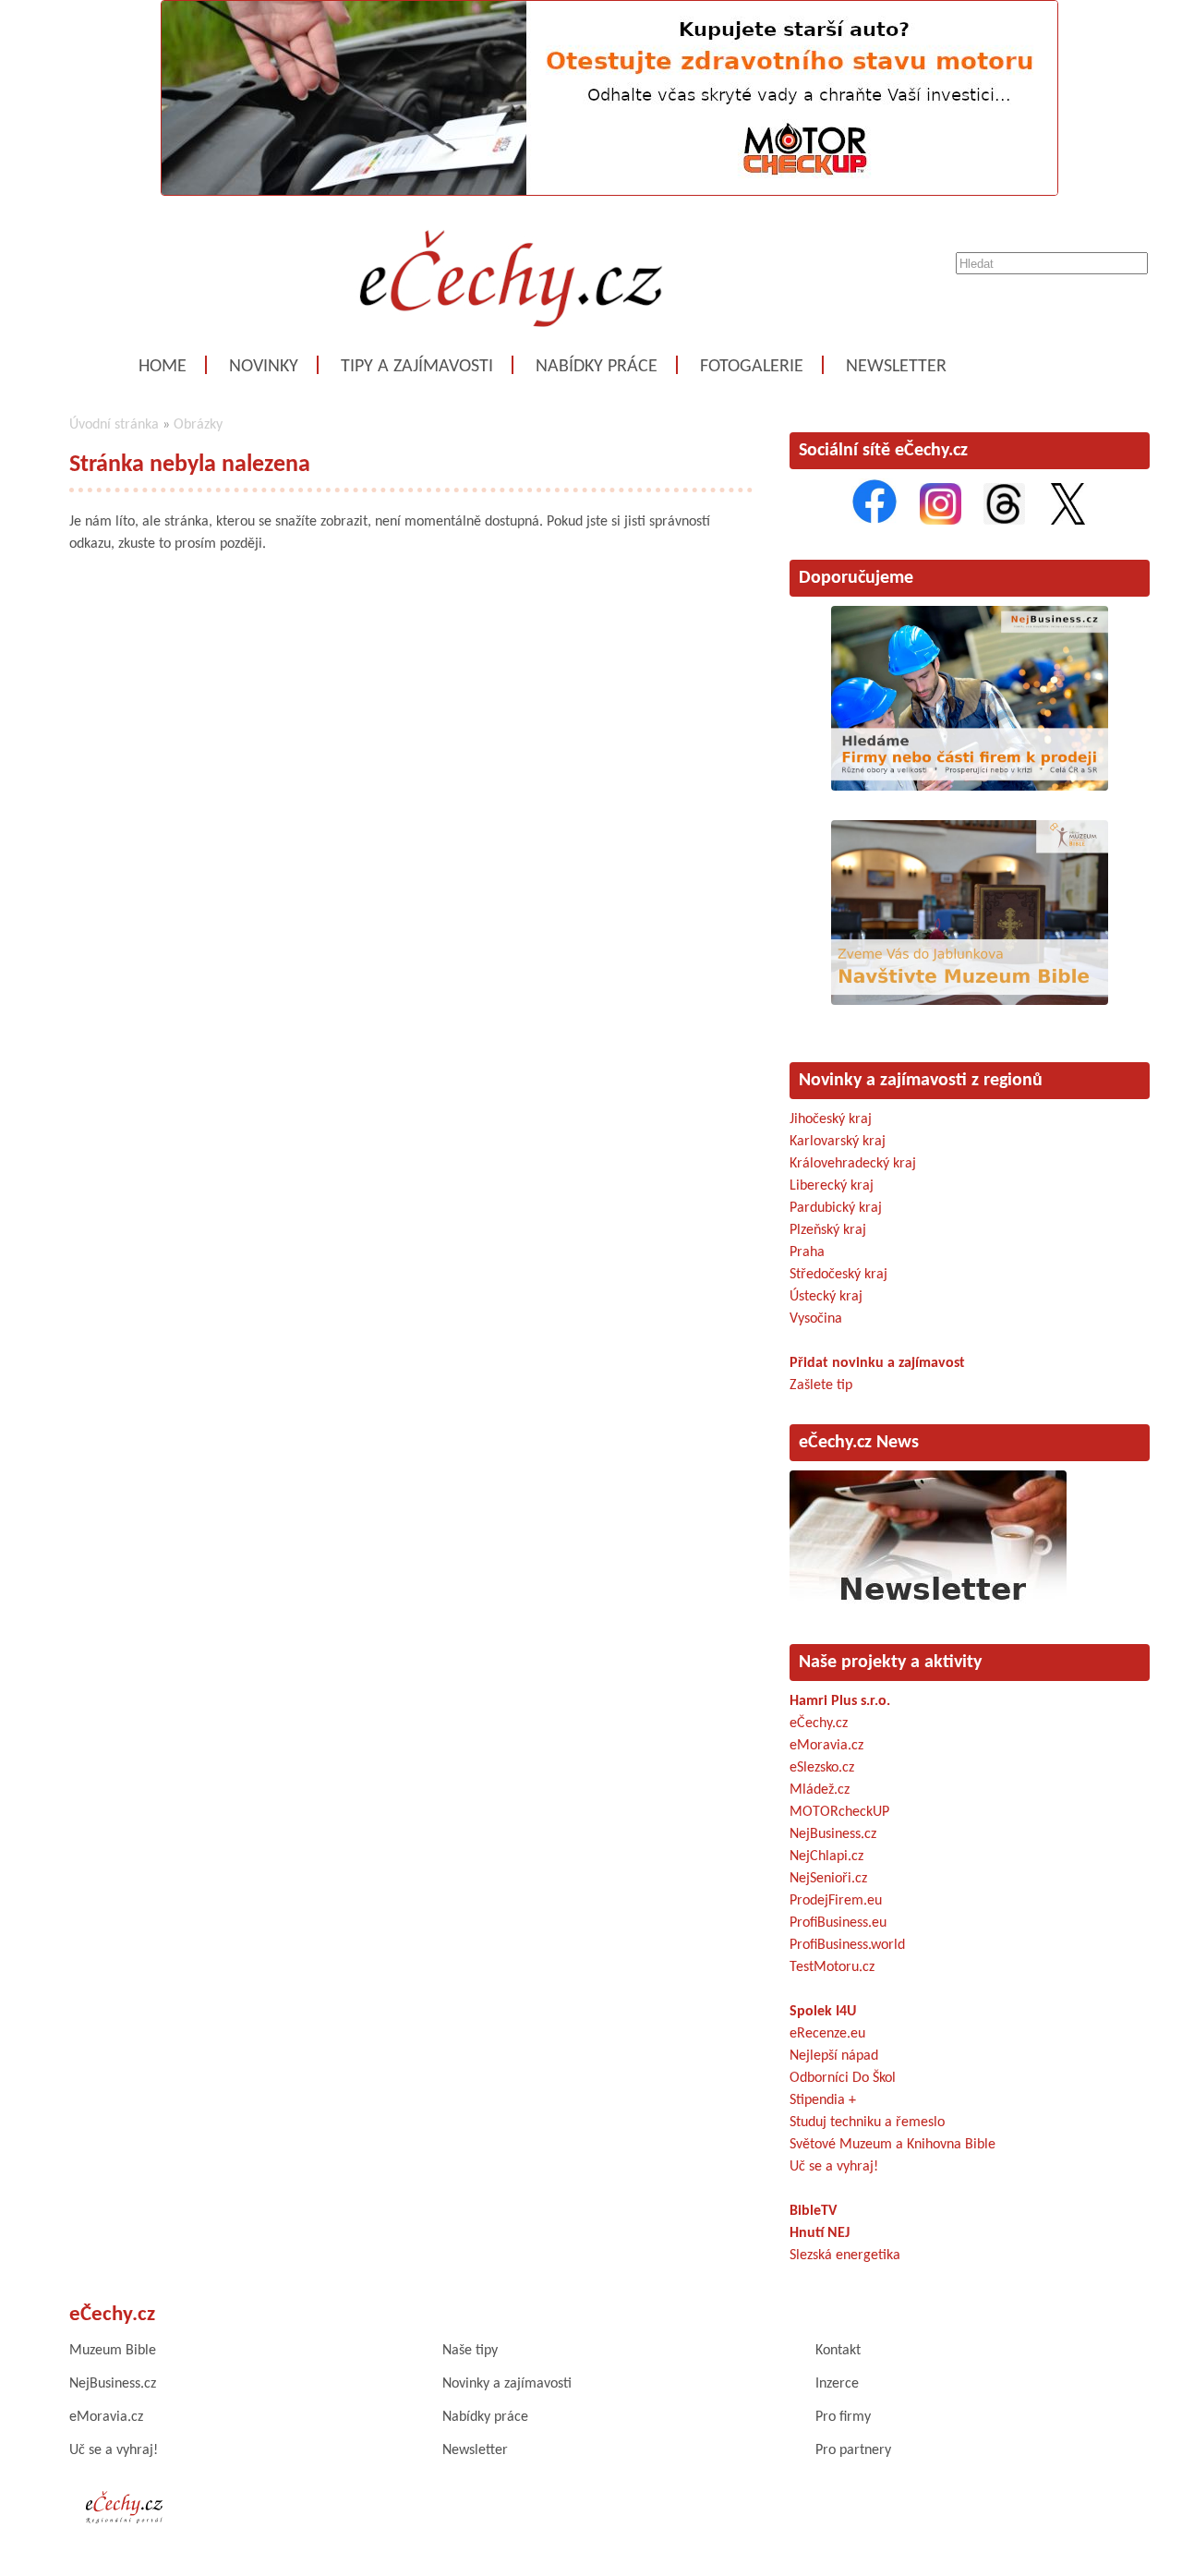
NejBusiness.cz (833, 1834)
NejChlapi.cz (826, 1856)
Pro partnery (853, 2450)
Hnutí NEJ (820, 2233)
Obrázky (198, 425)
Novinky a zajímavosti (507, 2384)
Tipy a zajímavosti (417, 367)
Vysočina (816, 1319)
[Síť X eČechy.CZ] (1068, 521)
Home (163, 367)
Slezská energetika (845, 2256)
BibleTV (813, 2211)
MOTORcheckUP (839, 1812)
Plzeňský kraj (828, 1230)
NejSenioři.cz (828, 1879)
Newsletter (896, 367)
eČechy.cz (819, 1723)
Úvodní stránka (114, 425)
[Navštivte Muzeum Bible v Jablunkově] (970, 1001)
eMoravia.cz (826, 1746)
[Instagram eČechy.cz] (941, 521)
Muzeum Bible (113, 2351)
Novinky (264, 367)
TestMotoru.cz (832, 1967)
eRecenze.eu (827, 2034)
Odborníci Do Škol (843, 2078)
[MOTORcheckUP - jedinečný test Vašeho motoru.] (609, 192)
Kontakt (838, 2351)
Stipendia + (823, 2100)
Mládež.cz (820, 1790)
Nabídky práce (597, 367)
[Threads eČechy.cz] (1004, 521)
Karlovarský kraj (838, 1142)
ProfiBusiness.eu (838, 1923)
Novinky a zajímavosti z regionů (921, 1081)
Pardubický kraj (836, 1208)
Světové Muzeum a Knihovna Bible (893, 2145)
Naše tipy (470, 2351)
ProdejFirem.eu (836, 1901)
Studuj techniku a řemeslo (867, 2122)
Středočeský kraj (838, 1275)
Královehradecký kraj (853, 1164)
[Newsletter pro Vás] (928, 1605)
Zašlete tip (821, 1385)
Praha (807, 1252)
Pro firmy (843, 2417)
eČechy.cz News (859, 1443)
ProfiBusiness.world (847, 1945)
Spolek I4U (823, 2012)
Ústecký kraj (826, 1297)
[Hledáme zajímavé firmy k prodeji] (970, 787)
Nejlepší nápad (834, 2056)
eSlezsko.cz (822, 1768)
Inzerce (837, 2384)
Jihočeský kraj (831, 1119)
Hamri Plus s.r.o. (840, 1701)
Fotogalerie (752, 367)
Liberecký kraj (832, 1186)
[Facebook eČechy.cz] (874, 521)
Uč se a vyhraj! (834, 2167)
